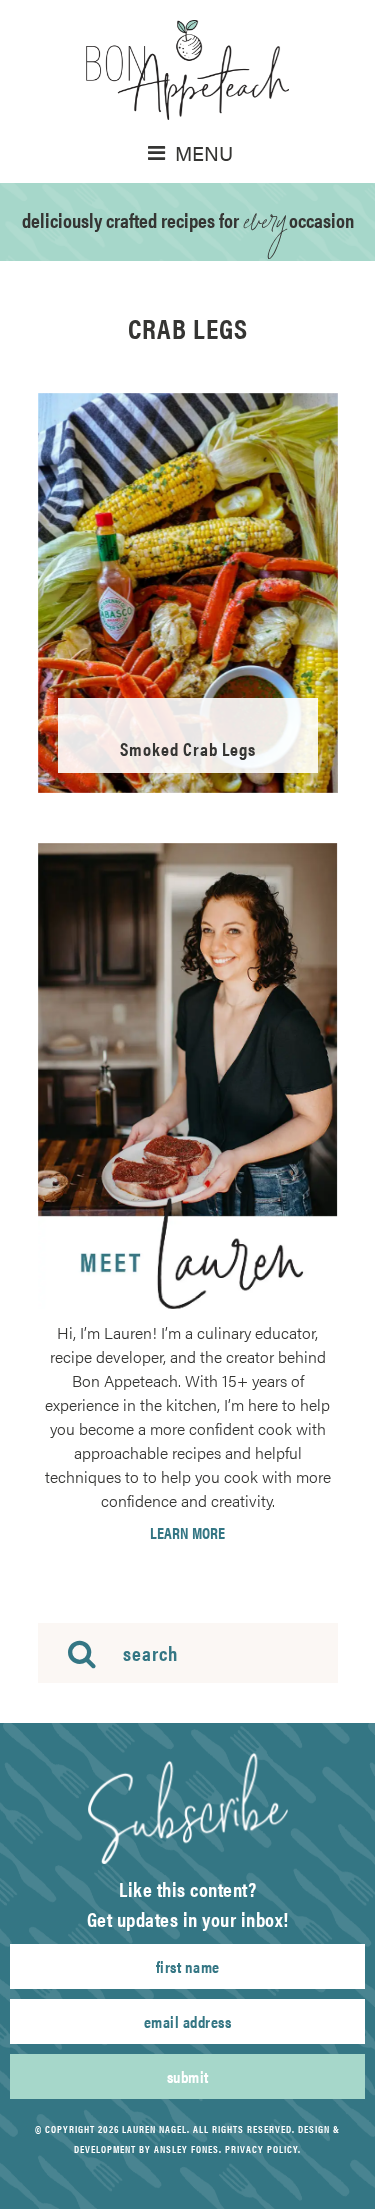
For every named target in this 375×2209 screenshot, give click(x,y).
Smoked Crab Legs (188, 748)
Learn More (187, 1533)
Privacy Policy (261, 2149)
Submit (188, 2076)
